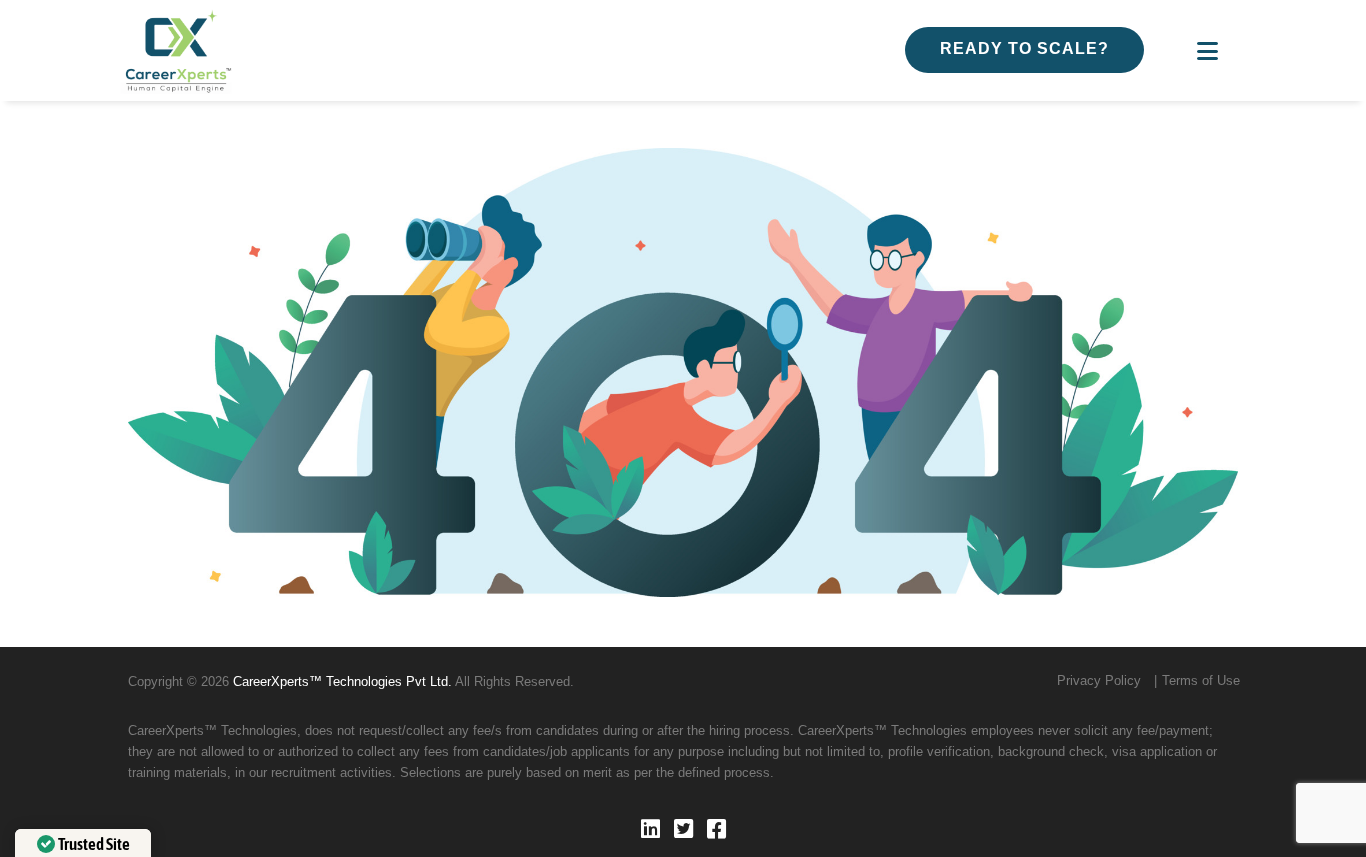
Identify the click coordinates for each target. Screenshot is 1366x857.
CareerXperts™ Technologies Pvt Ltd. (342, 681)
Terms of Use (1201, 680)
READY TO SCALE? (1024, 48)
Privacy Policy (1099, 680)
